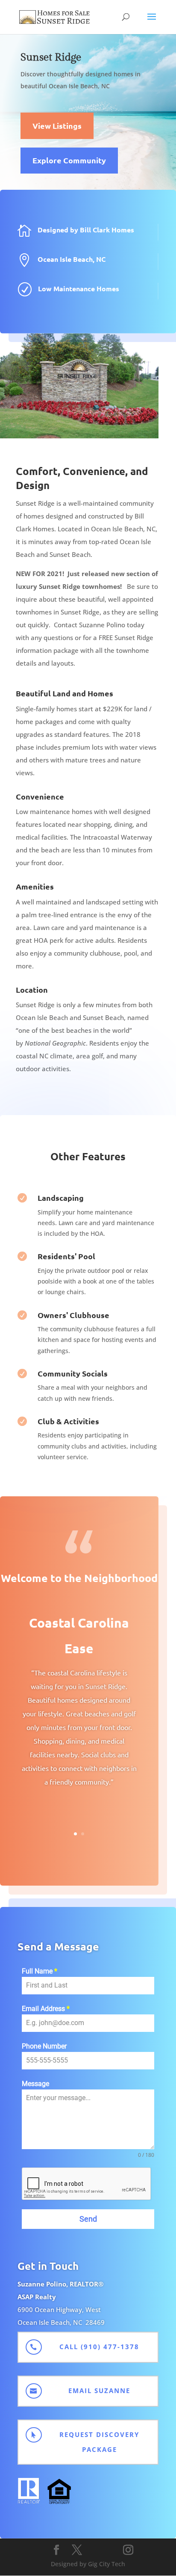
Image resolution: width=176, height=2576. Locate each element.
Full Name (40, 1971)
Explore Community (69, 160)
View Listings (57, 126)
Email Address (46, 2009)
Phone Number (44, 2046)
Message (35, 2084)
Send (88, 2219)
